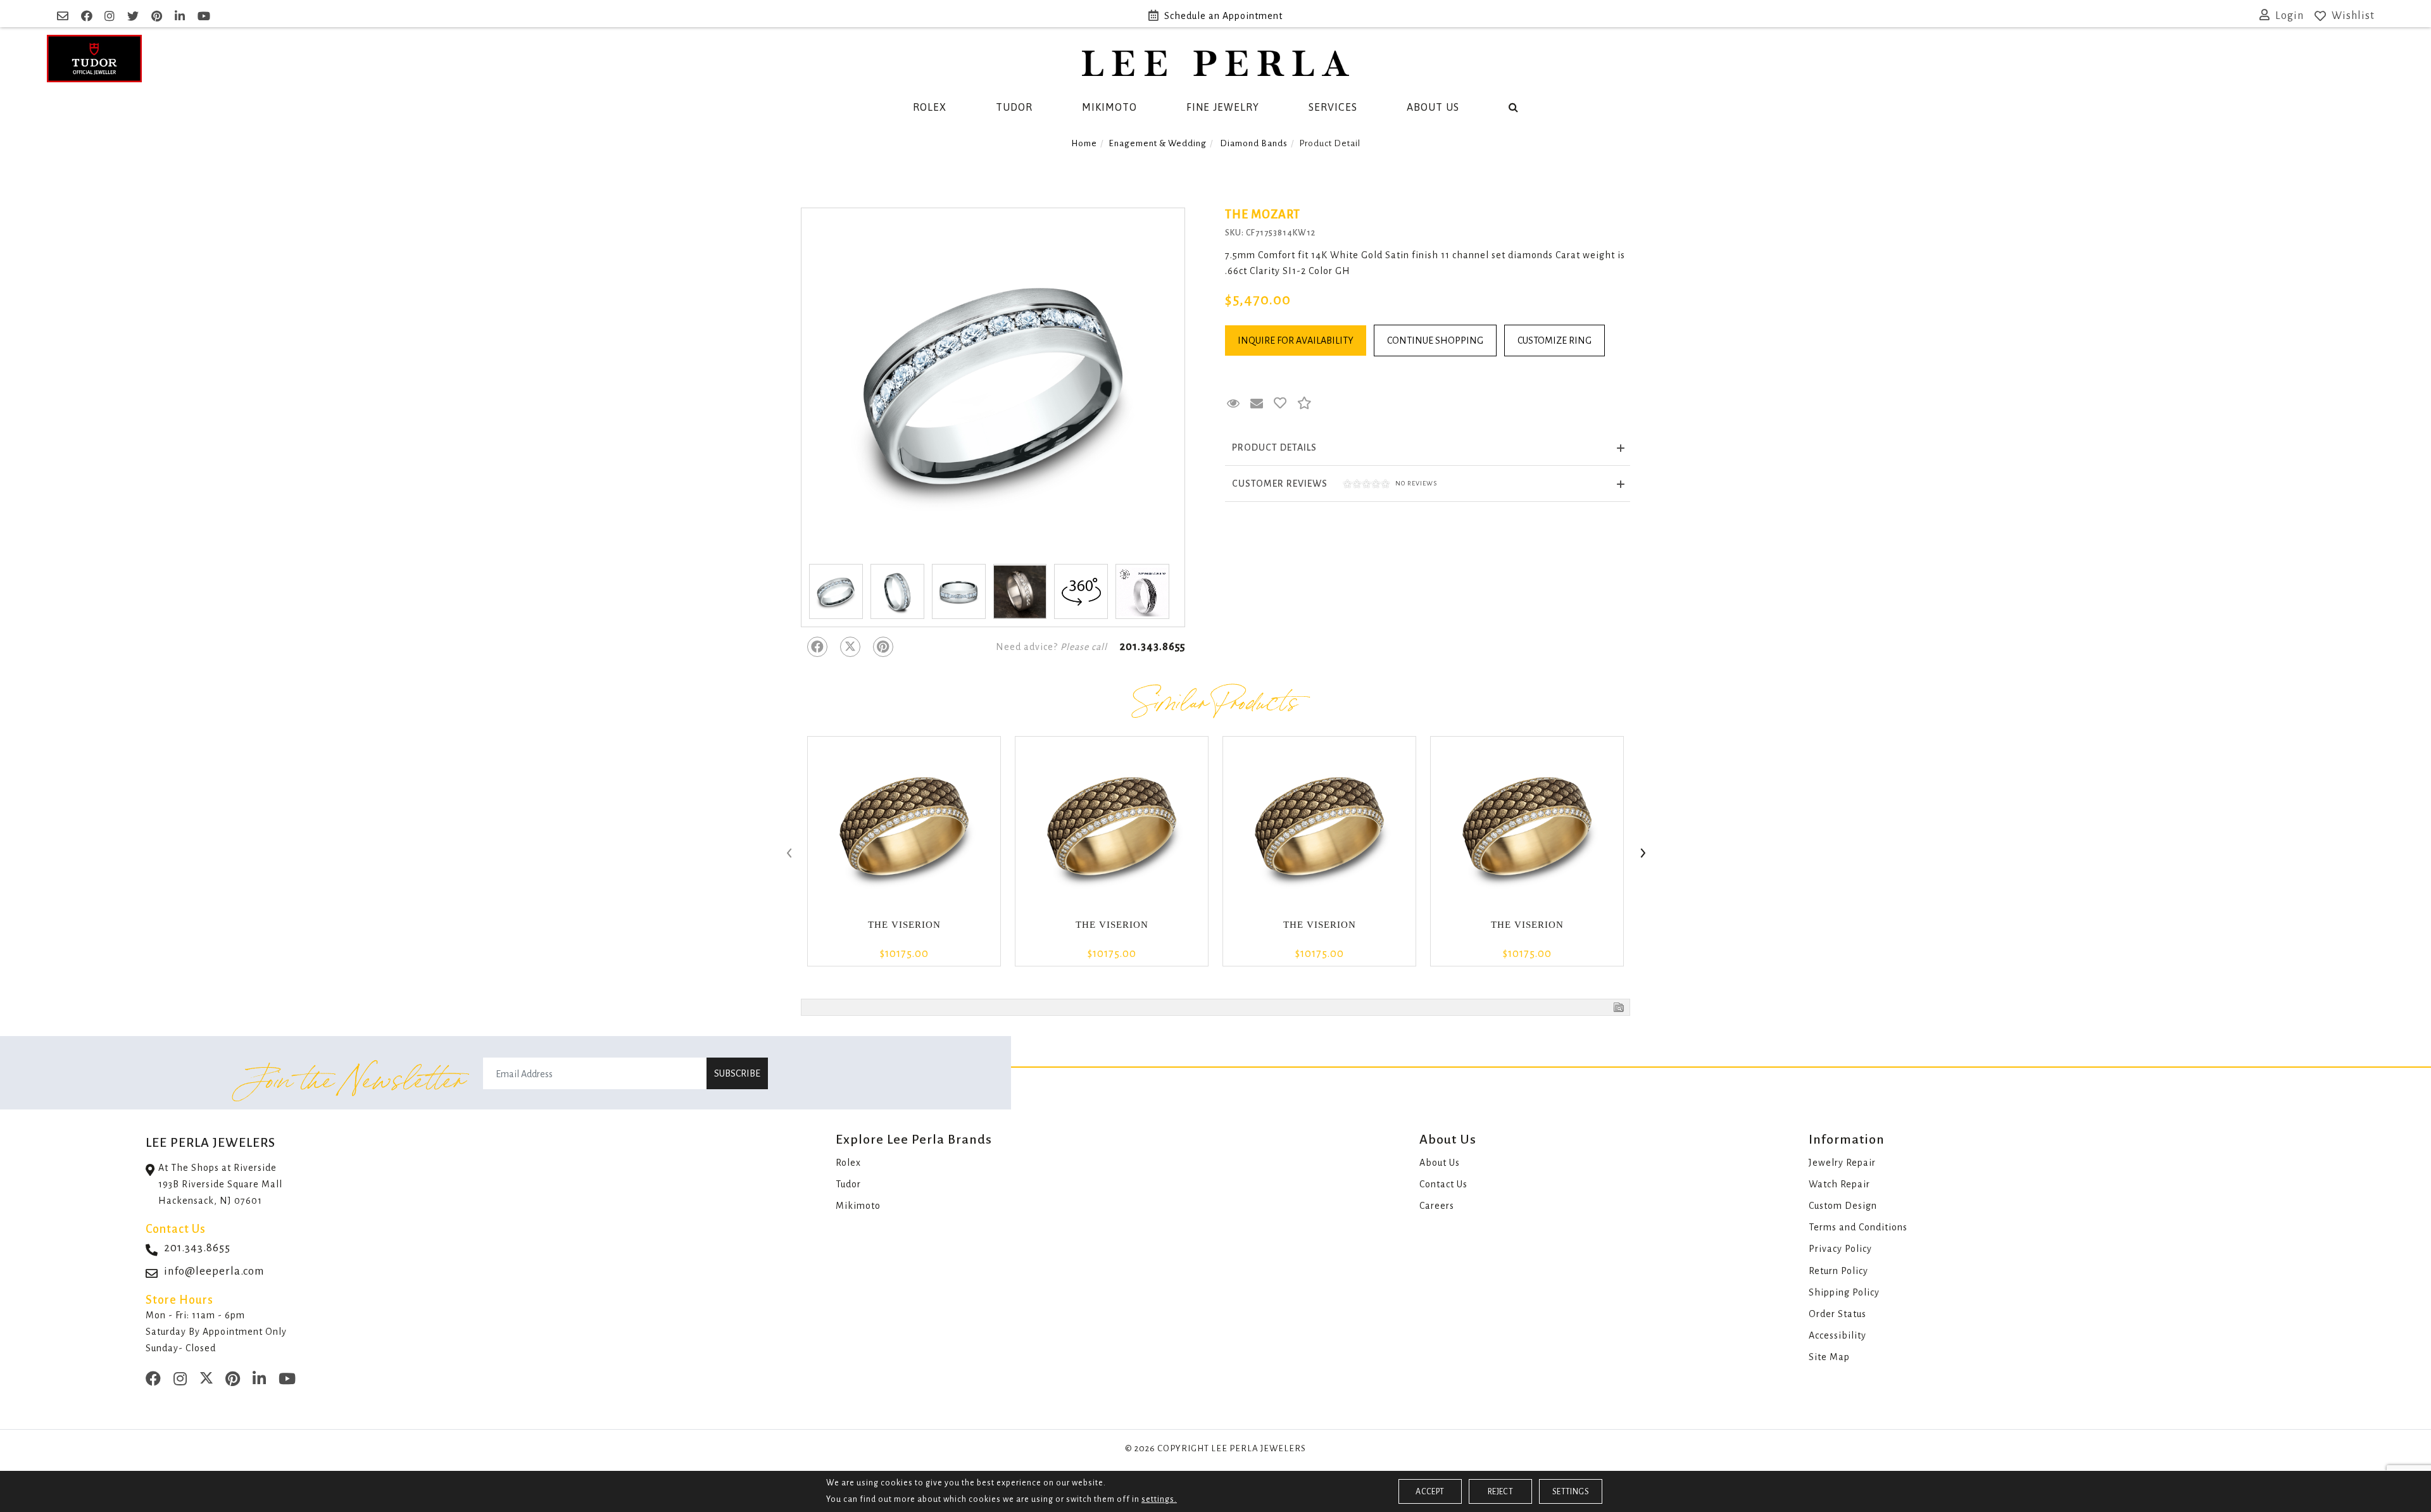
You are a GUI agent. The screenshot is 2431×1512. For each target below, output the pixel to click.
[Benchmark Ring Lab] (1142, 591)
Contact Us (1443, 1184)
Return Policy (1838, 1271)
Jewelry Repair (1842, 1163)
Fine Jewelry (1223, 107)
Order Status (1837, 1314)
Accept (1430, 1492)
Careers (1437, 1206)
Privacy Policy (1840, 1249)
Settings (1571, 1492)
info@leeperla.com (214, 1271)
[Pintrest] (883, 647)
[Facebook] (817, 647)
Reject (1500, 1492)
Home (1084, 143)
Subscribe (737, 1073)
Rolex (930, 107)
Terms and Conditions (1858, 1227)
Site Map (1829, 1357)
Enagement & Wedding (1158, 143)
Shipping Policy (1844, 1292)
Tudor (1014, 107)
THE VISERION (904, 925)
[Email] (64, 16)
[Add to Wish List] (1280, 404)
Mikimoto (1109, 107)
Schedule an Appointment (1223, 16)
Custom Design (1843, 1206)
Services (1333, 107)
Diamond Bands (1254, 143)
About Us (1433, 107)
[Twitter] (850, 647)
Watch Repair (1839, 1184)
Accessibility (1837, 1335)
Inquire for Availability (1296, 341)
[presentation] (788, 854)
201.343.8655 (1153, 647)
